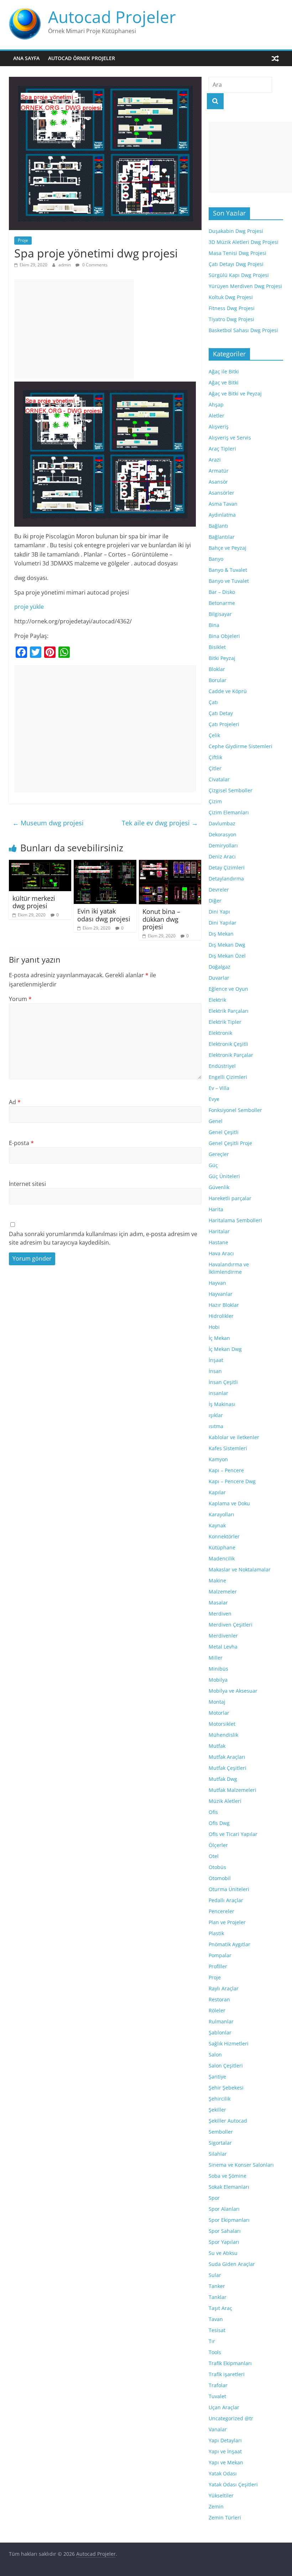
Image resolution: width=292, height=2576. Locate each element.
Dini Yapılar (223, 923)
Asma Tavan (223, 504)
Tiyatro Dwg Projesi (231, 319)
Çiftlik (215, 757)
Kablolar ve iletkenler (234, 1437)
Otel (214, 1856)
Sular (215, 2275)
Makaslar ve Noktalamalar (240, 1569)
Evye (214, 1099)
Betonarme (222, 603)
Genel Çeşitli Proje (230, 1143)
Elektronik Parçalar (231, 1055)
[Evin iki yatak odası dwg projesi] (105, 864)
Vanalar (218, 2429)
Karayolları (221, 1514)
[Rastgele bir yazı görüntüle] (275, 58)
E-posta (21, 1143)
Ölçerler (218, 1845)
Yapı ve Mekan (226, 2462)
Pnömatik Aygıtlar (230, 1944)
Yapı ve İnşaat (225, 2451)
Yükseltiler (221, 2495)
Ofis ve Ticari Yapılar (233, 1834)
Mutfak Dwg (223, 1779)
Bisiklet (217, 647)
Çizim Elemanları (229, 812)
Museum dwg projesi (48, 823)
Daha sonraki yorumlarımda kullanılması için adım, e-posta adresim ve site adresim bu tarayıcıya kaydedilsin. (103, 1238)
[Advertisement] (74, 329)
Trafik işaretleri (227, 2374)
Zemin (216, 2506)
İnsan (215, 1371)
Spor (214, 2198)
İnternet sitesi (27, 1184)
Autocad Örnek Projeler (82, 58)
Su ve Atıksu (223, 2253)
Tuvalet (217, 2396)
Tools (215, 2352)
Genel (216, 1121)
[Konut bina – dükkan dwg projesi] (170, 864)
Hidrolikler (221, 1316)
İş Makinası (222, 1404)
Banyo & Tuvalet (228, 570)
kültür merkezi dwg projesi (34, 902)
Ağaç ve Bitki (224, 382)
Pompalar (220, 1955)
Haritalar (219, 1231)
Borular (218, 680)
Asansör (218, 482)
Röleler (217, 2010)
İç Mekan (219, 1338)
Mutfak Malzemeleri (233, 1790)
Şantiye (217, 2077)
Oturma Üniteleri (229, 1889)
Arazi (215, 460)
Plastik (216, 1933)
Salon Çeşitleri (226, 2066)
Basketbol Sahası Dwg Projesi (243, 330)
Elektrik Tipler (225, 1022)
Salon (215, 2055)
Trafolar (218, 2385)
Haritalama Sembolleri (235, 1220)
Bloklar (217, 669)
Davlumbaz (222, 823)
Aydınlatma (222, 515)
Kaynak (217, 1525)
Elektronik (220, 1033)
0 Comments (94, 265)
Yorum (20, 999)
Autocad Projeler (112, 17)
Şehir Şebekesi (226, 2088)
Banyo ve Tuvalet (229, 581)
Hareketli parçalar (230, 1198)
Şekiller (217, 2110)
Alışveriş (219, 427)
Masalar (218, 1603)
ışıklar (216, 1415)
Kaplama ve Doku (229, 1503)
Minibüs (218, 1669)
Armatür (219, 471)
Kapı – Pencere (226, 1470)
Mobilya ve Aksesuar (233, 1691)
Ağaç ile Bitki (224, 371)
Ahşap (216, 405)
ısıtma (216, 1426)
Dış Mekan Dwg (227, 945)
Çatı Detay (221, 713)
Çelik (214, 735)
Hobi (214, 1327)
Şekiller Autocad (228, 2121)
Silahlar (218, 2154)
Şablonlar (220, 2032)
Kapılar (217, 1492)
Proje (23, 240)
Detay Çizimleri (227, 867)
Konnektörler (224, 1536)
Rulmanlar (221, 2021)
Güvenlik (219, 1187)
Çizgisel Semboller (231, 790)
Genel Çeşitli (224, 1132)
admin (65, 265)
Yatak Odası (223, 2473)
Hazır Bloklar (224, 1305)
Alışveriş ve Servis (230, 438)
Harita (216, 1209)
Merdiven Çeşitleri (231, 1625)
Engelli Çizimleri (228, 1077)
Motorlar (219, 1713)
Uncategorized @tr (231, 2418)
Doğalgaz (220, 967)
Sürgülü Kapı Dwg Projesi (239, 275)
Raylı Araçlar (224, 1988)
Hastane (218, 1242)
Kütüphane (222, 1547)
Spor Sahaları (225, 2231)
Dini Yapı (219, 912)
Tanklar (218, 2297)
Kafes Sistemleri (228, 1448)
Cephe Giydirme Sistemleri (241, 746)
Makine (217, 1580)
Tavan (216, 2319)
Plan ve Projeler (227, 1922)
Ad (15, 1102)
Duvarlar (219, 978)
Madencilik (222, 1558)
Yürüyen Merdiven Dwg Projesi (245, 286)
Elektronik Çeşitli (228, 1044)
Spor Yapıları (224, 2242)
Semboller (221, 2132)
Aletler (217, 416)
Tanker (217, 2286)
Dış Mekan (221, 934)
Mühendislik (223, 1735)
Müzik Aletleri (225, 1801)
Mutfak (217, 1746)
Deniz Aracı (222, 856)
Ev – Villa (219, 1088)
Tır (212, 2341)
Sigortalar (220, 2143)
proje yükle (29, 607)
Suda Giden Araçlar (232, 2264)
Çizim (215, 801)
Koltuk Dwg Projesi (231, 297)
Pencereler (221, 1911)
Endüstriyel (222, 1066)
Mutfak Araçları (227, 1757)
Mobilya (218, 1680)
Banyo (216, 559)
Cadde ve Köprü (228, 691)
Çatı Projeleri (224, 724)
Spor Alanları (224, 2209)
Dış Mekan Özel (227, 956)
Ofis (213, 1812)
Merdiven (220, 1614)
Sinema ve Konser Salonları (241, 2165)
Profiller (218, 1966)
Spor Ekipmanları (229, 2220)
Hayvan (217, 1283)
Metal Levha (223, 1647)
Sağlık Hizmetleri (229, 2043)
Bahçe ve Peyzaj (228, 548)
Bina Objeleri (224, 636)
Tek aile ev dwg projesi (160, 823)
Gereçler (219, 1154)
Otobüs (217, 1867)
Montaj (217, 1702)
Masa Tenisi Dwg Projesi (238, 253)
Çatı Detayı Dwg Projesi (236, 264)
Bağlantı (218, 526)
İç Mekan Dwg (225, 1349)
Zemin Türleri (225, 2518)
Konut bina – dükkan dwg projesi (161, 919)
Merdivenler (223, 1636)
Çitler (215, 768)
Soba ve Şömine (228, 2176)
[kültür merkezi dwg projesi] (40, 864)
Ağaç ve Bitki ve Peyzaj (235, 393)
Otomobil (220, 1878)
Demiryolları (223, 845)
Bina (214, 625)
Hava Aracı (221, 1253)
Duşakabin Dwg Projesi (236, 231)
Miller (216, 1658)
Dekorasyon (223, 834)
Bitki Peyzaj (222, 658)
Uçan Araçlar (224, 2407)
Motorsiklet (222, 1724)
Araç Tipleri (222, 449)
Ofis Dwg (219, 1823)
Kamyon (218, 1459)
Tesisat (217, 2330)
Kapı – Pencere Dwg (232, 1481)
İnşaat (216, 1360)
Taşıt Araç (220, 2308)
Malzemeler (223, 1592)
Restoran (219, 1999)
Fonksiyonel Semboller (235, 1110)
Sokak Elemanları (229, 2187)
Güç (213, 1165)
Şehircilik (220, 2099)
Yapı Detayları (225, 2440)
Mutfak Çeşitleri (228, 1768)
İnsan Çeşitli (223, 1382)
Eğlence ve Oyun (228, 989)
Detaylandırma (226, 879)
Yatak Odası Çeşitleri (233, 2484)
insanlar (218, 1393)
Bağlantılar (222, 537)
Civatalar (219, 779)
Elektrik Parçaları (229, 1011)
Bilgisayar (220, 614)
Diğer (215, 901)
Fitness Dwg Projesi (232, 308)
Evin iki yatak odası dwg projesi (104, 915)
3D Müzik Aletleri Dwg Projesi (244, 242)
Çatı (213, 702)
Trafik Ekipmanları (230, 2363)
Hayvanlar (221, 1294)
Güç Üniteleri (224, 1176)
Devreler (219, 890)
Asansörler (221, 493)
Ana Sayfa (26, 58)
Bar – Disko (222, 592)
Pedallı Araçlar (226, 1900)
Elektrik (217, 1000)
